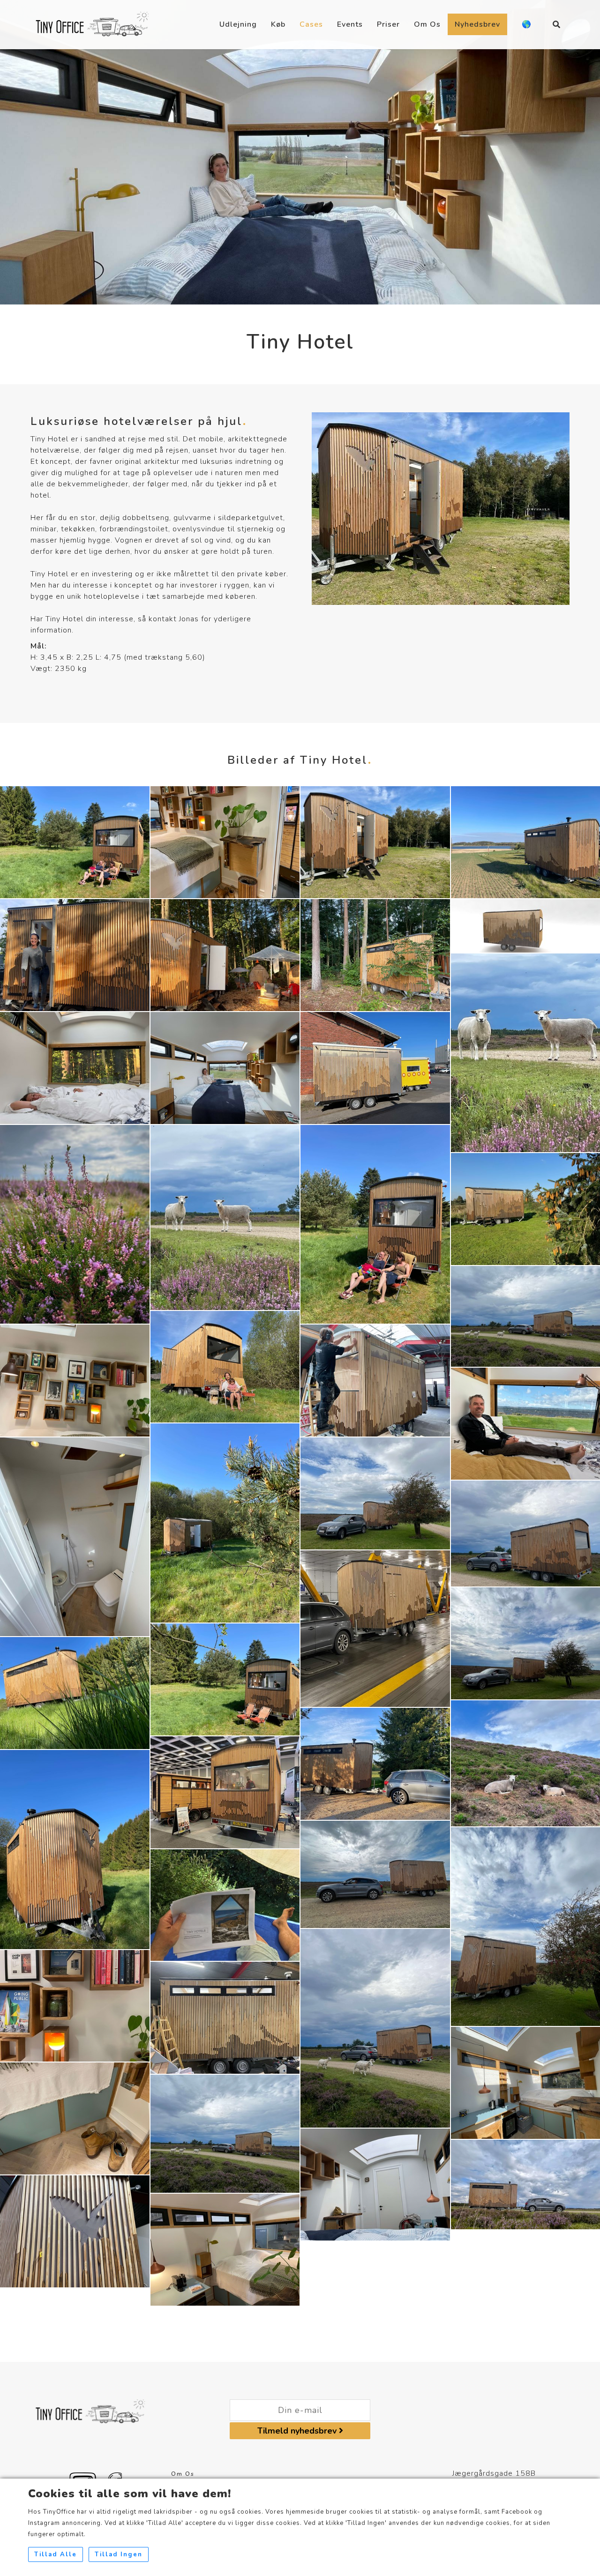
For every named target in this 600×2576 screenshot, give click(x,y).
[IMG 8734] (75, 2005)
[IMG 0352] (225, 1523)
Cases (311, 24)
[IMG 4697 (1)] (375, 1628)
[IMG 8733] (75, 2118)
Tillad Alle (56, 2554)
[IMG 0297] (375, 1764)
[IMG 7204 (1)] (75, 1067)
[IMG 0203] (225, 1067)
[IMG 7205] (225, 954)
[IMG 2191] (375, 841)
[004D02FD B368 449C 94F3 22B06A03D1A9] (225, 2133)
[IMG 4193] (375, 1874)
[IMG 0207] (75, 1536)
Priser (388, 24)
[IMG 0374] (75, 841)
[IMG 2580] (225, 1905)
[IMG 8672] (75, 1380)
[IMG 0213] (375, 2184)
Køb (278, 24)
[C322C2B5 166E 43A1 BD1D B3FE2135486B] (225, 1792)
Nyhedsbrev (477, 24)
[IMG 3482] (375, 1067)
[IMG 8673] (225, 841)
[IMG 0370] (225, 1679)
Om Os (427, 24)
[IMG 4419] (225, 2018)
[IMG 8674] (225, 2249)
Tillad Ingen (119, 2554)
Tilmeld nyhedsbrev (298, 2431)
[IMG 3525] (375, 1380)
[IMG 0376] (375, 1224)
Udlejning (238, 24)
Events (350, 24)
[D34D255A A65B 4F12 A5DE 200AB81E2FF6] (225, 1217)
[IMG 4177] (75, 1224)
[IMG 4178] (375, 1493)
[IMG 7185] (375, 954)
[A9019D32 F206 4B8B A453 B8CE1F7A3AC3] (375, 2028)
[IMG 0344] (75, 1849)
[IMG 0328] (75, 1693)
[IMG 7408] (75, 954)
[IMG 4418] (75, 2231)
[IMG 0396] (225, 1366)
